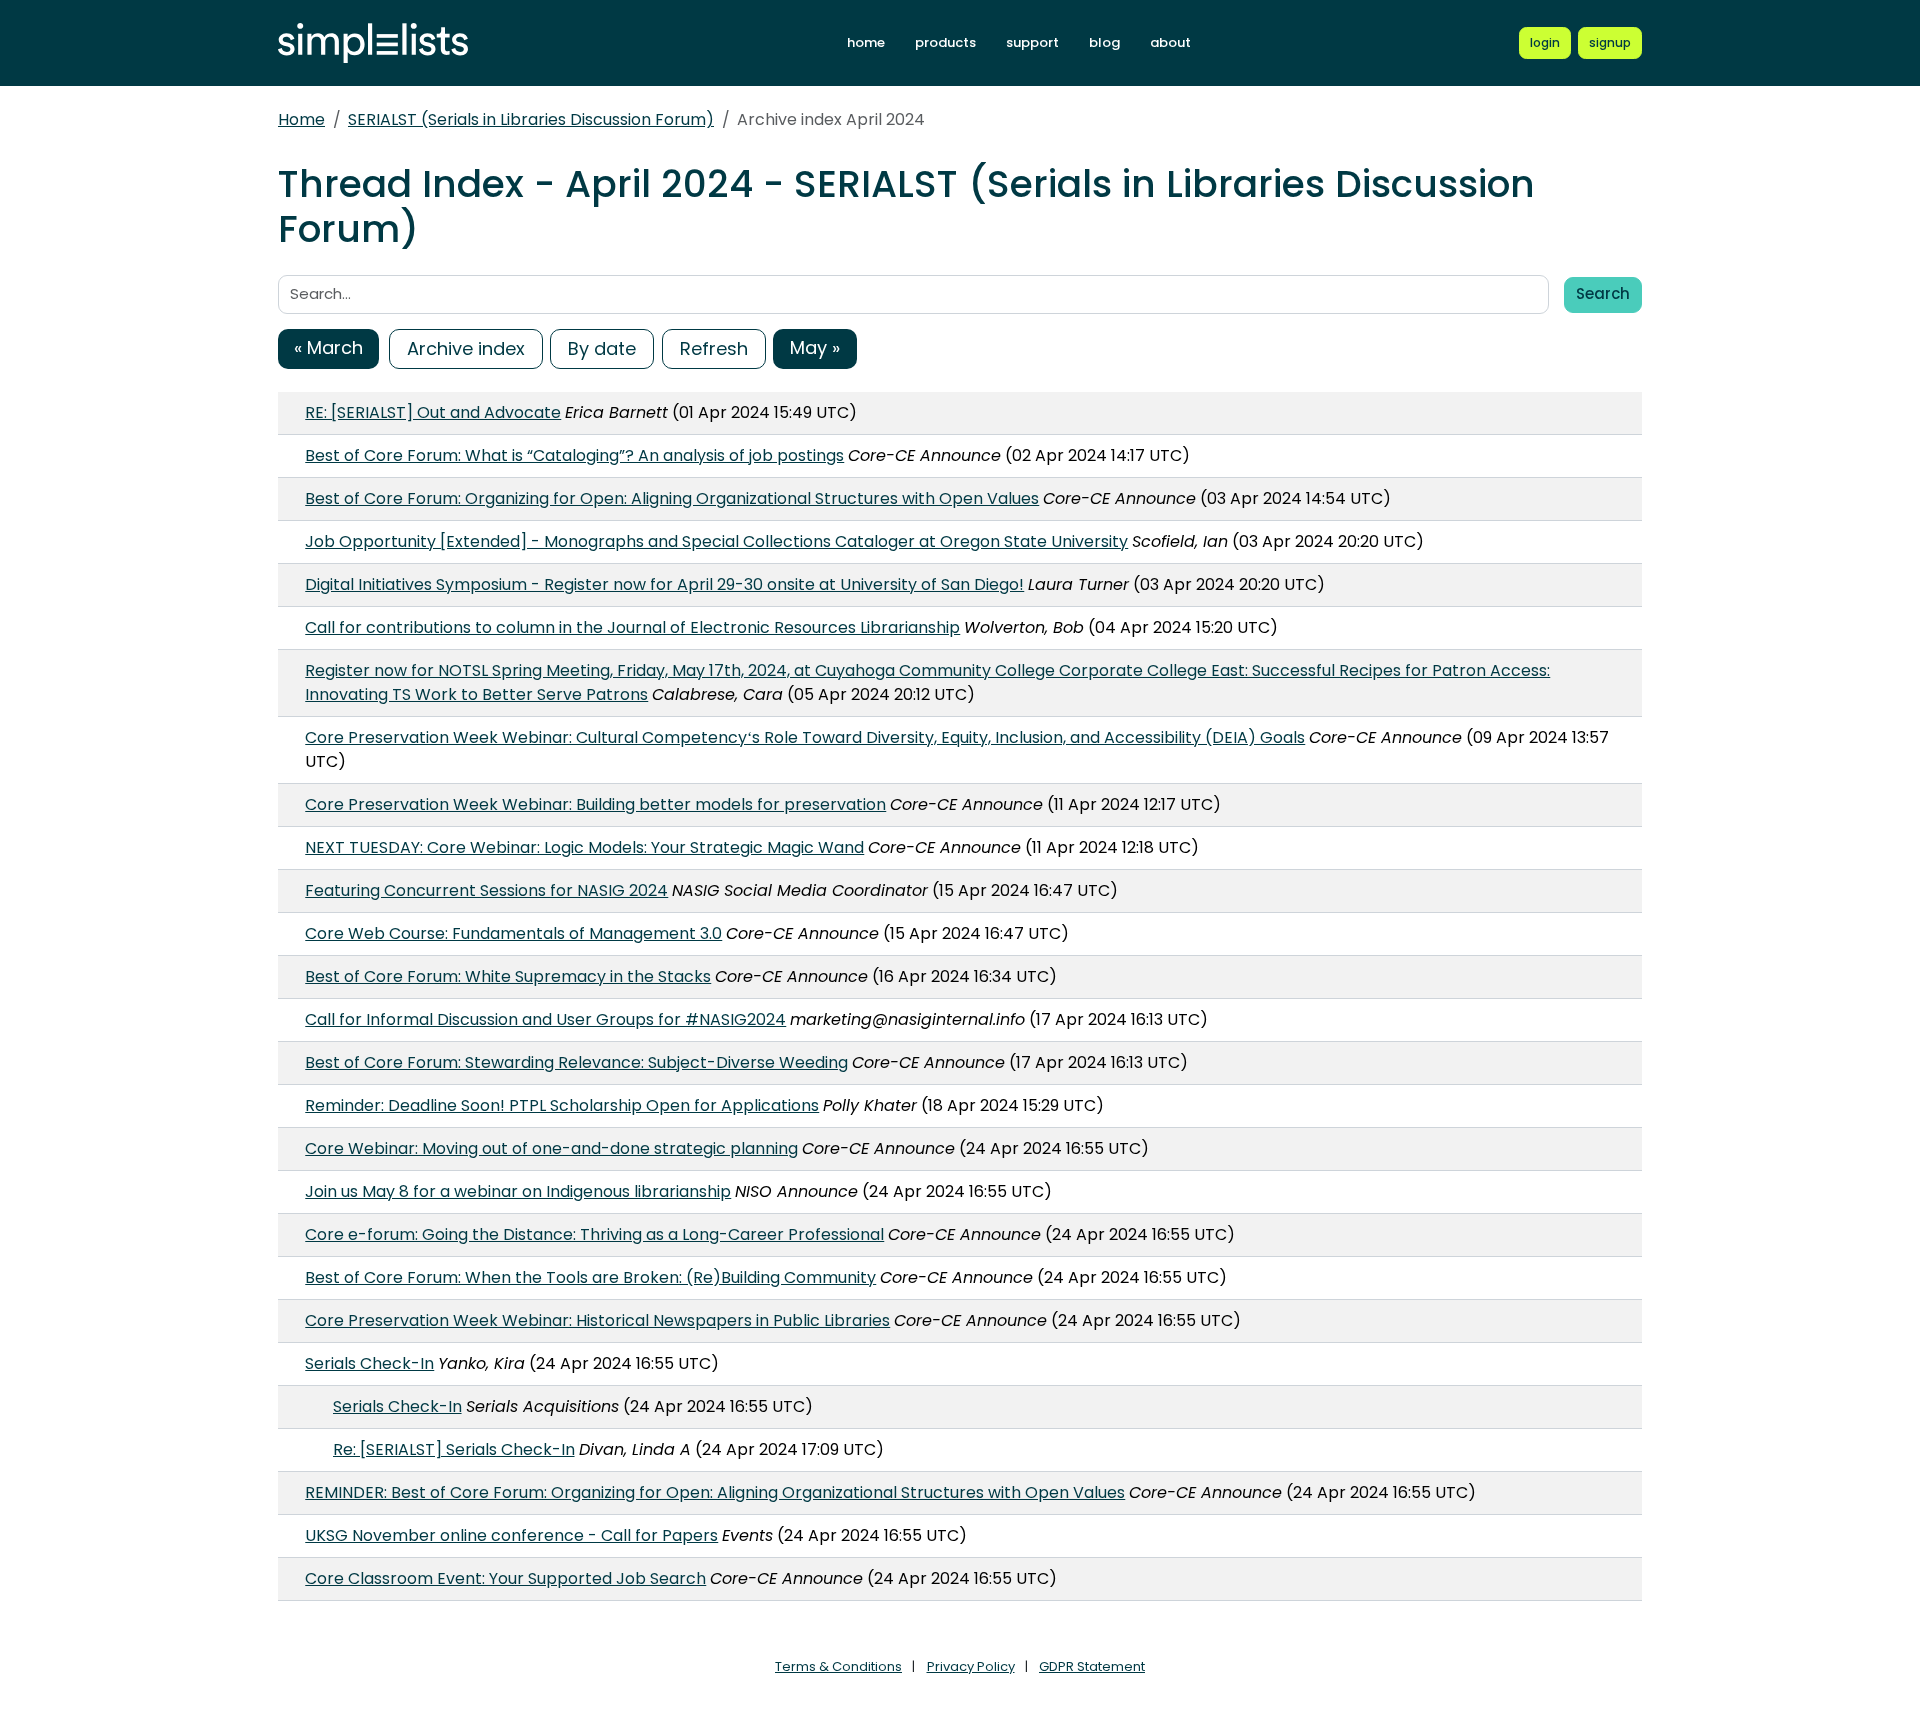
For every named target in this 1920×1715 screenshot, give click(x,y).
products (945, 42)
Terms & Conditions (838, 1666)
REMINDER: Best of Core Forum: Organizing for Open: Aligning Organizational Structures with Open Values (715, 1492)
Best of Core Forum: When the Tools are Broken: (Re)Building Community (590, 1277)
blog (1104, 42)
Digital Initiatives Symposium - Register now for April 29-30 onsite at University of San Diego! (664, 584)
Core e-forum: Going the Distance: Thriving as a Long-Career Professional (594, 1234)
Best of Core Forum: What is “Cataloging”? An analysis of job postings (574, 455)
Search (1603, 293)
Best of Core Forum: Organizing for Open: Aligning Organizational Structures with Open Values (672, 498)
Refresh (714, 348)
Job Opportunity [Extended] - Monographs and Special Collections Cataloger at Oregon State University (716, 541)
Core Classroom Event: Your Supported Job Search (505, 1578)
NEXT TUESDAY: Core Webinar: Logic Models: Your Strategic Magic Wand (584, 847)
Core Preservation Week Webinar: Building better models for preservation (595, 804)
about (1170, 42)
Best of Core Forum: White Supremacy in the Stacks (508, 976)
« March (328, 347)
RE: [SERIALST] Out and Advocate (433, 412)
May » (815, 347)
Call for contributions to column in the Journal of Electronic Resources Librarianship (632, 627)
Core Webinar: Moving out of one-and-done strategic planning (551, 1148)
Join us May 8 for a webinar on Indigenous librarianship (518, 1191)
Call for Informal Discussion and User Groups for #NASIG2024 (545, 1019)
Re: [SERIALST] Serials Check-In (454, 1449)
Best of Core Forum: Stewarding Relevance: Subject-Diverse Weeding (576, 1062)
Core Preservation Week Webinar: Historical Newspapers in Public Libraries (597, 1320)
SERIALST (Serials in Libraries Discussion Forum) (531, 119)
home (866, 42)
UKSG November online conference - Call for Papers (511, 1535)
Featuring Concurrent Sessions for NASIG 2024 (486, 890)
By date (602, 348)
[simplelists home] (373, 43)
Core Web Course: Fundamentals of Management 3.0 (513, 933)
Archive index (466, 348)
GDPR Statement (1092, 1666)
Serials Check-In (369, 1363)
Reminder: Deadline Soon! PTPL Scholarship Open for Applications (562, 1105)
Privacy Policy (971, 1666)
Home (301, 119)
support (1032, 42)
